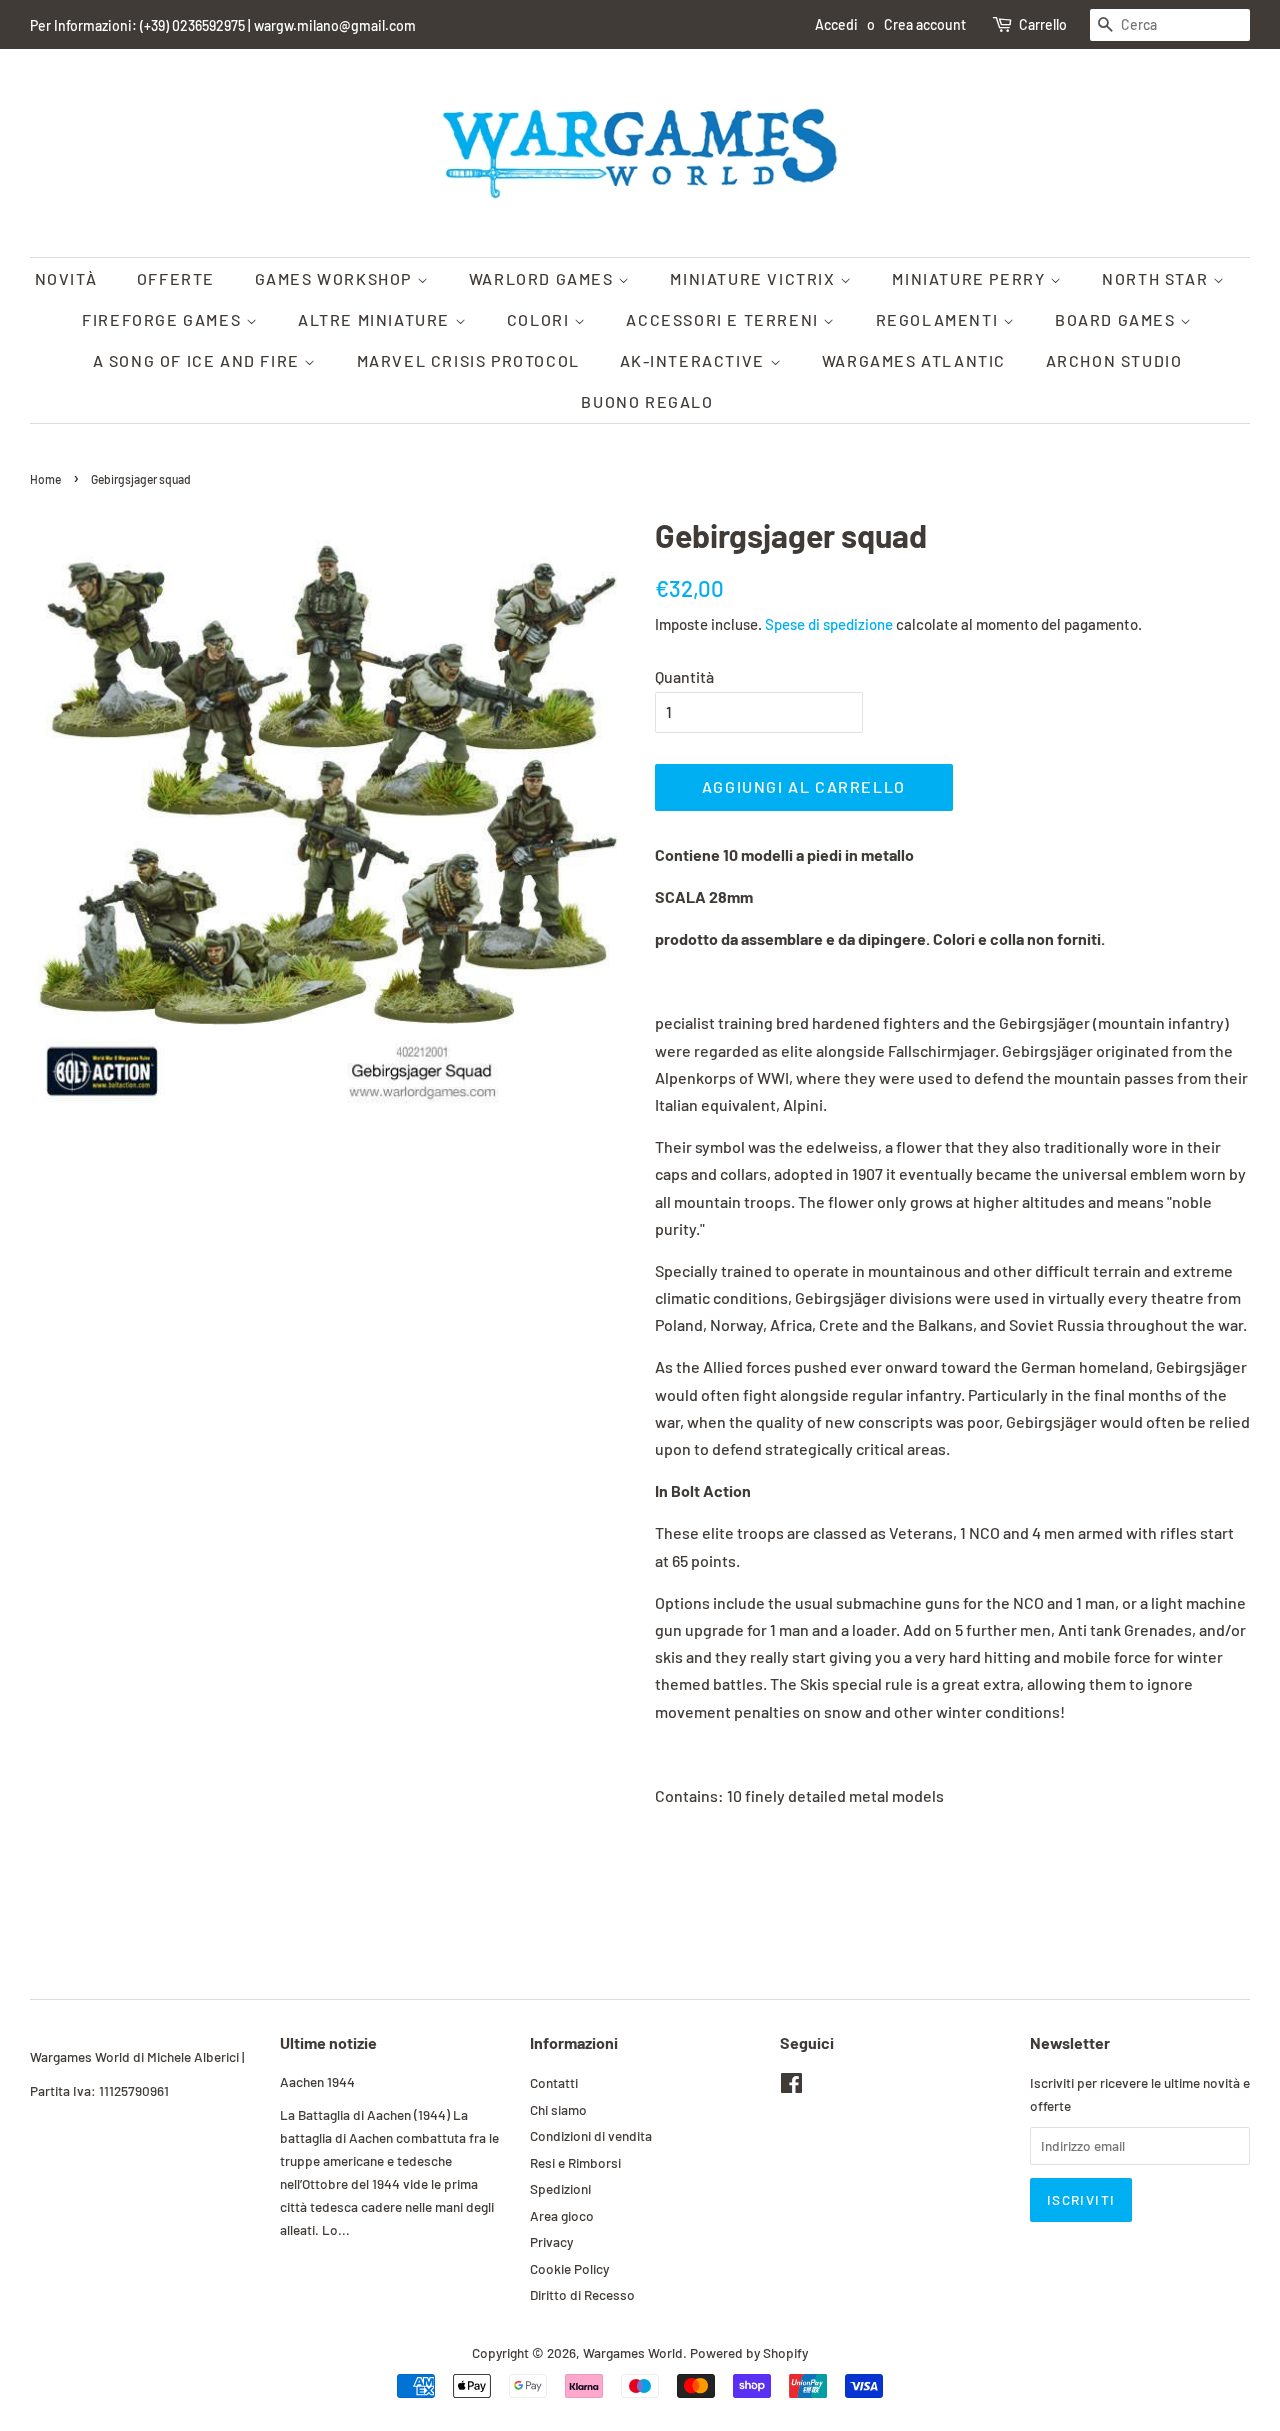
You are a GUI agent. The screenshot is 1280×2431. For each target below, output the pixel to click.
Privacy (551, 2241)
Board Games (1117, 319)
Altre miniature (376, 319)
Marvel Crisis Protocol (468, 360)
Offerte (176, 278)
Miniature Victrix (755, 278)
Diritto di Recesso (582, 2294)
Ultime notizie (328, 2042)
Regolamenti (939, 319)
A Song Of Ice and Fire (199, 360)
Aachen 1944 (317, 2081)
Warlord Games (543, 278)
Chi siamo (558, 2109)
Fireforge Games (164, 319)
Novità (66, 278)
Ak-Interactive (695, 360)
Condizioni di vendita (591, 2135)
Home (45, 479)
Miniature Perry (971, 278)
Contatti (554, 2082)
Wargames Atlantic (914, 360)
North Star (1157, 278)
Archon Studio (1114, 360)
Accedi (836, 24)
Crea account (925, 24)
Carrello (1043, 24)
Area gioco (562, 2215)
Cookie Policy (569, 2268)
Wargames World (633, 2352)
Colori (540, 319)
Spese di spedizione (829, 624)
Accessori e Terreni (724, 319)
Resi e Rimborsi (575, 2162)
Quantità (684, 676)
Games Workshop (336, 278)
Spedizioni (560, 2188)
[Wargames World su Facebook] (791, 2086)
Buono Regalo (647, 401)
